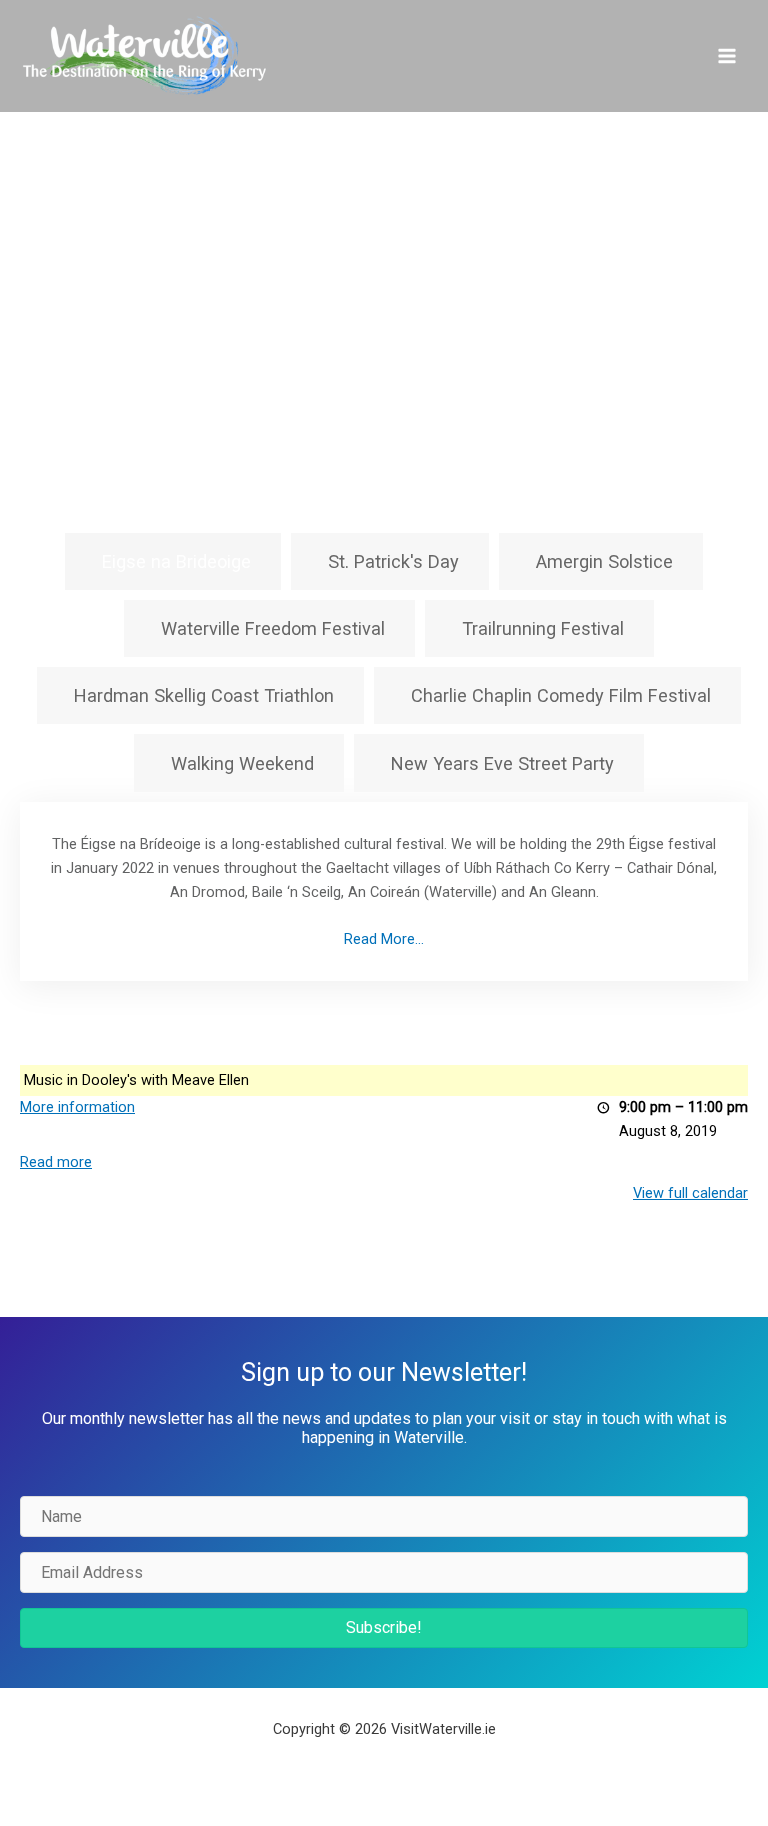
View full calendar (690, 1193)
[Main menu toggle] (727, 56)
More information (77, 1107)
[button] (384, 1628)
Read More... (384, 939)
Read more (56, 1162)
